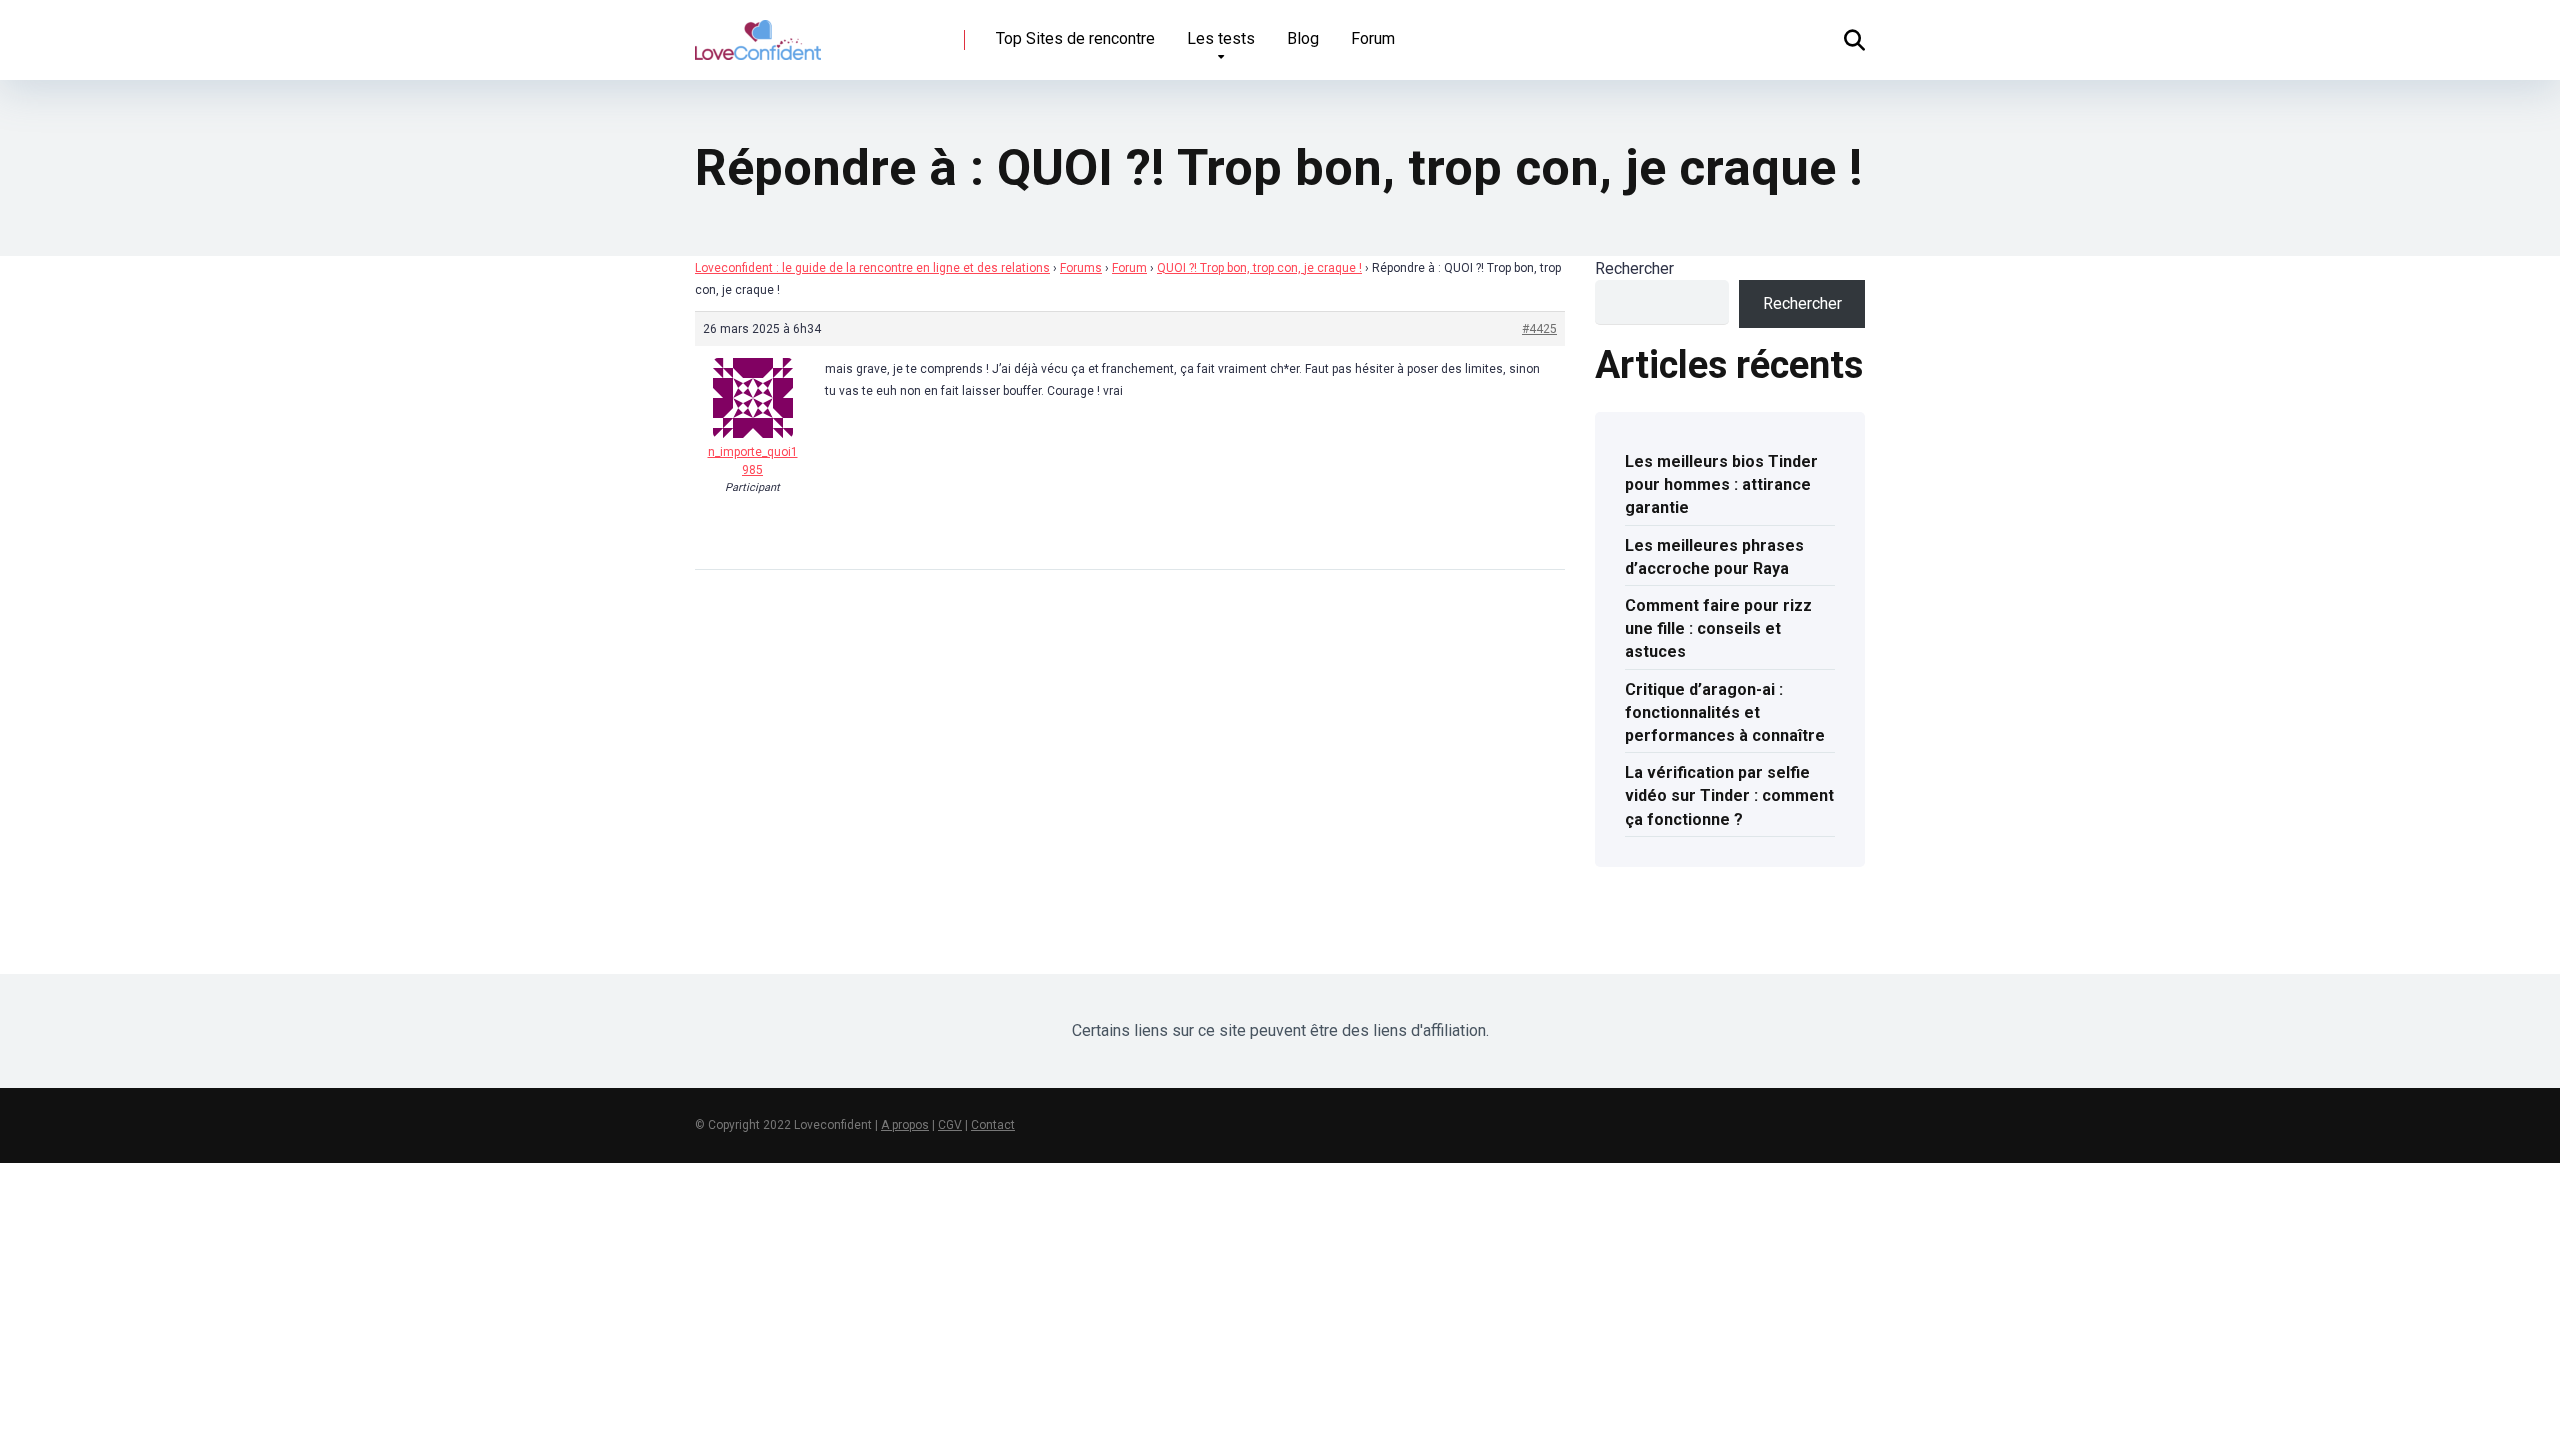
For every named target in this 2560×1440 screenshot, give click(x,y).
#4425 (1539, 329)
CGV (950, 1125)
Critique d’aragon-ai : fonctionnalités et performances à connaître (1725, 712)
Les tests (1221, 38)
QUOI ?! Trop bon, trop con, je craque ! (1259, 268)
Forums (1081, 268)
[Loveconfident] (758, 32)
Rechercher (1634, 268)
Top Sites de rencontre (1075, 38)
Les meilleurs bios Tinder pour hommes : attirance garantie (1721, 484)
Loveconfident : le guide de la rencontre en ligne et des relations (872, 268)
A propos (905, 1125)
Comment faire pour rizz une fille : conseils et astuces (1718, 628)
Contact (993, 1125)
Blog (1303, 38)
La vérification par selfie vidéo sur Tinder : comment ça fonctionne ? (1729, 795)
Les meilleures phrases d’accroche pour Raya (1714, 557)
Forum (1373, 38)
